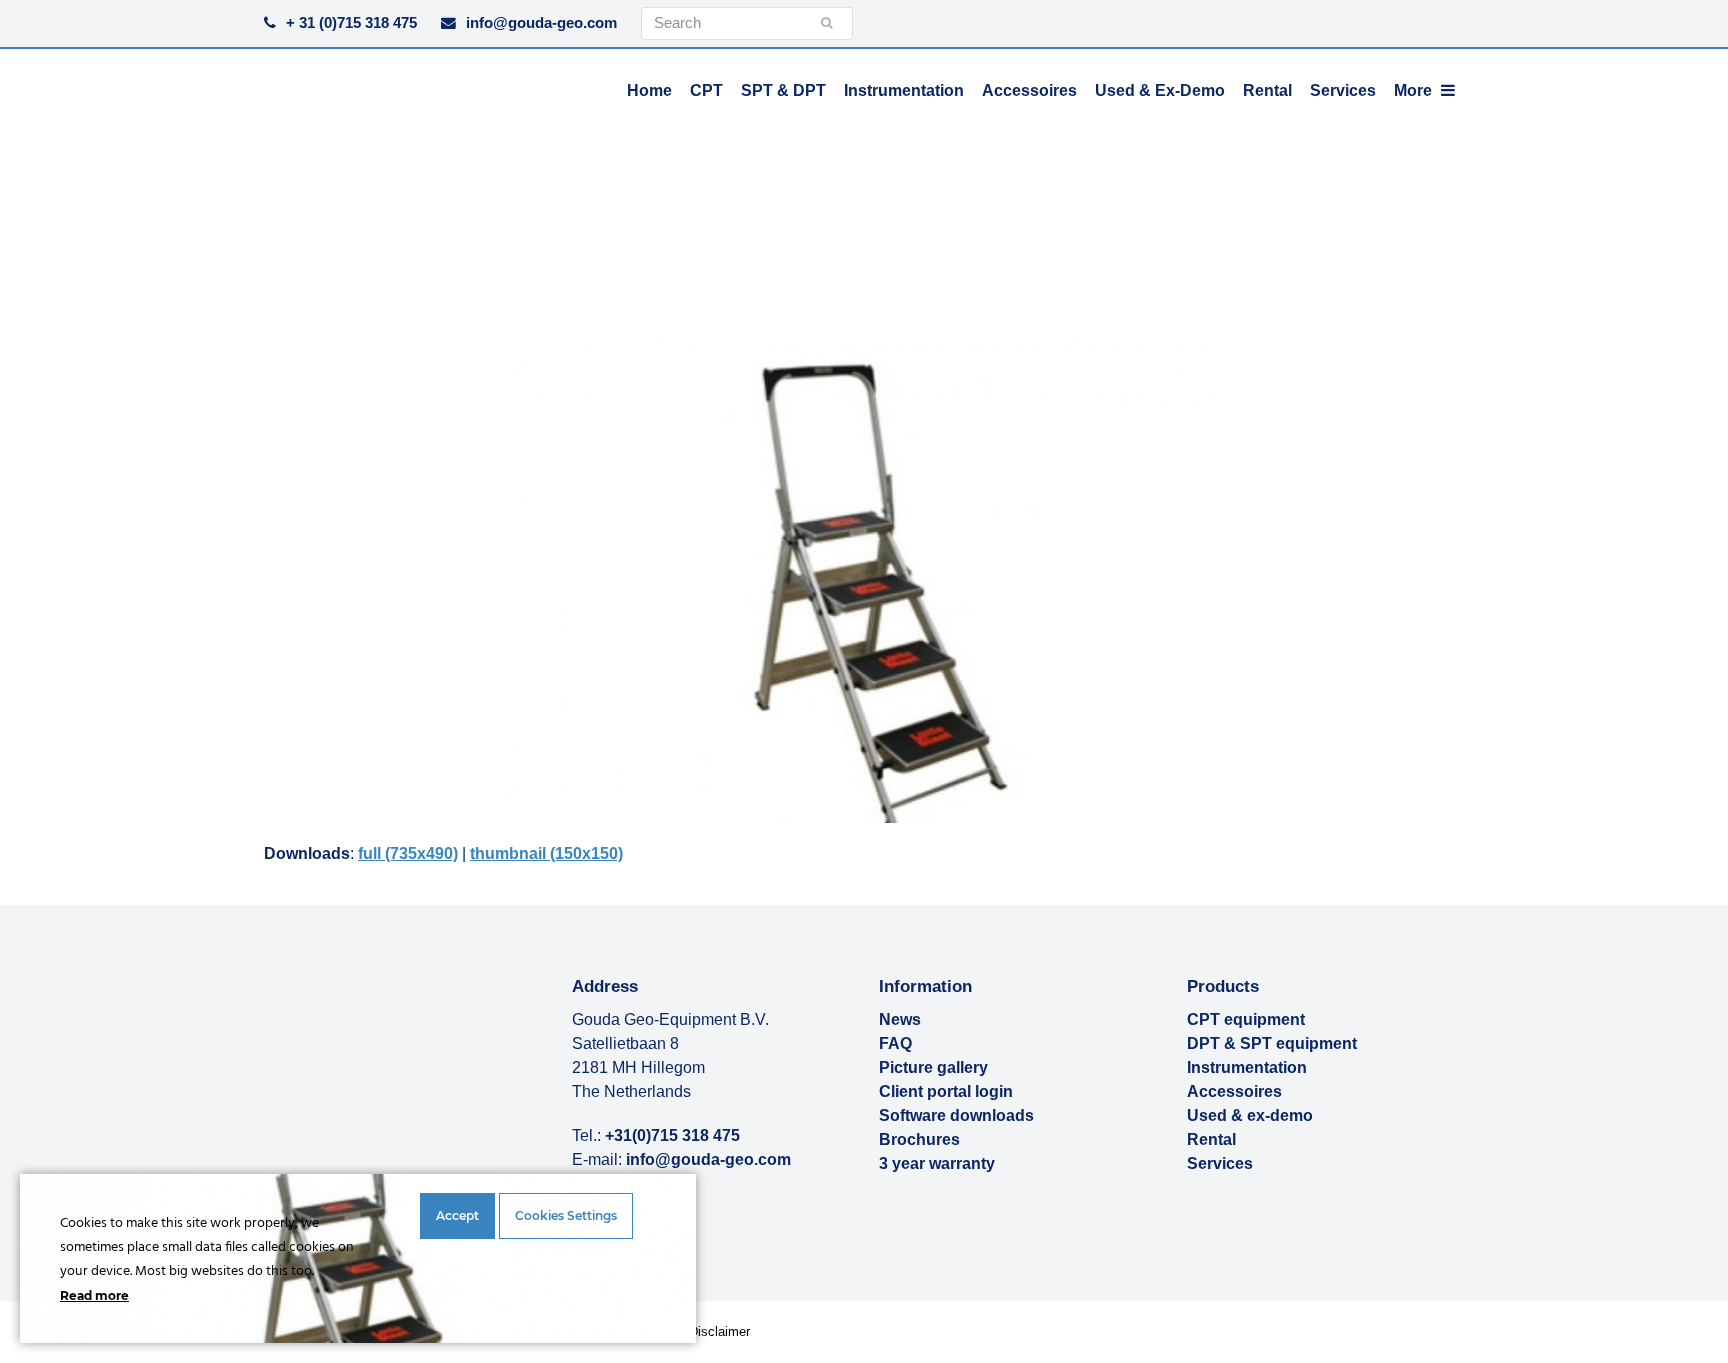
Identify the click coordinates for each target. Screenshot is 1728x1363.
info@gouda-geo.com (541, 23)
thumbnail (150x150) (546, 853)
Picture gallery (933, 1067)
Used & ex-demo (1250, 1115)
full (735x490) (408, 853)
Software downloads (956, 1115)
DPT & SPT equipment (1272, 1043)
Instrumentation (1247, 1067)
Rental (1211, 1139)
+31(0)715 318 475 (672, 1135)
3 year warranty (937, 1163)
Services (1220, 1163)
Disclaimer (719, 1331)
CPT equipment (1246, 1019)
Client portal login (946, 1091)
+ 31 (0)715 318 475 (351, 23)
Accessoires (1234, 1091)
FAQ (895, 1043)
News (900, 1019)
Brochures (919, 1139)
